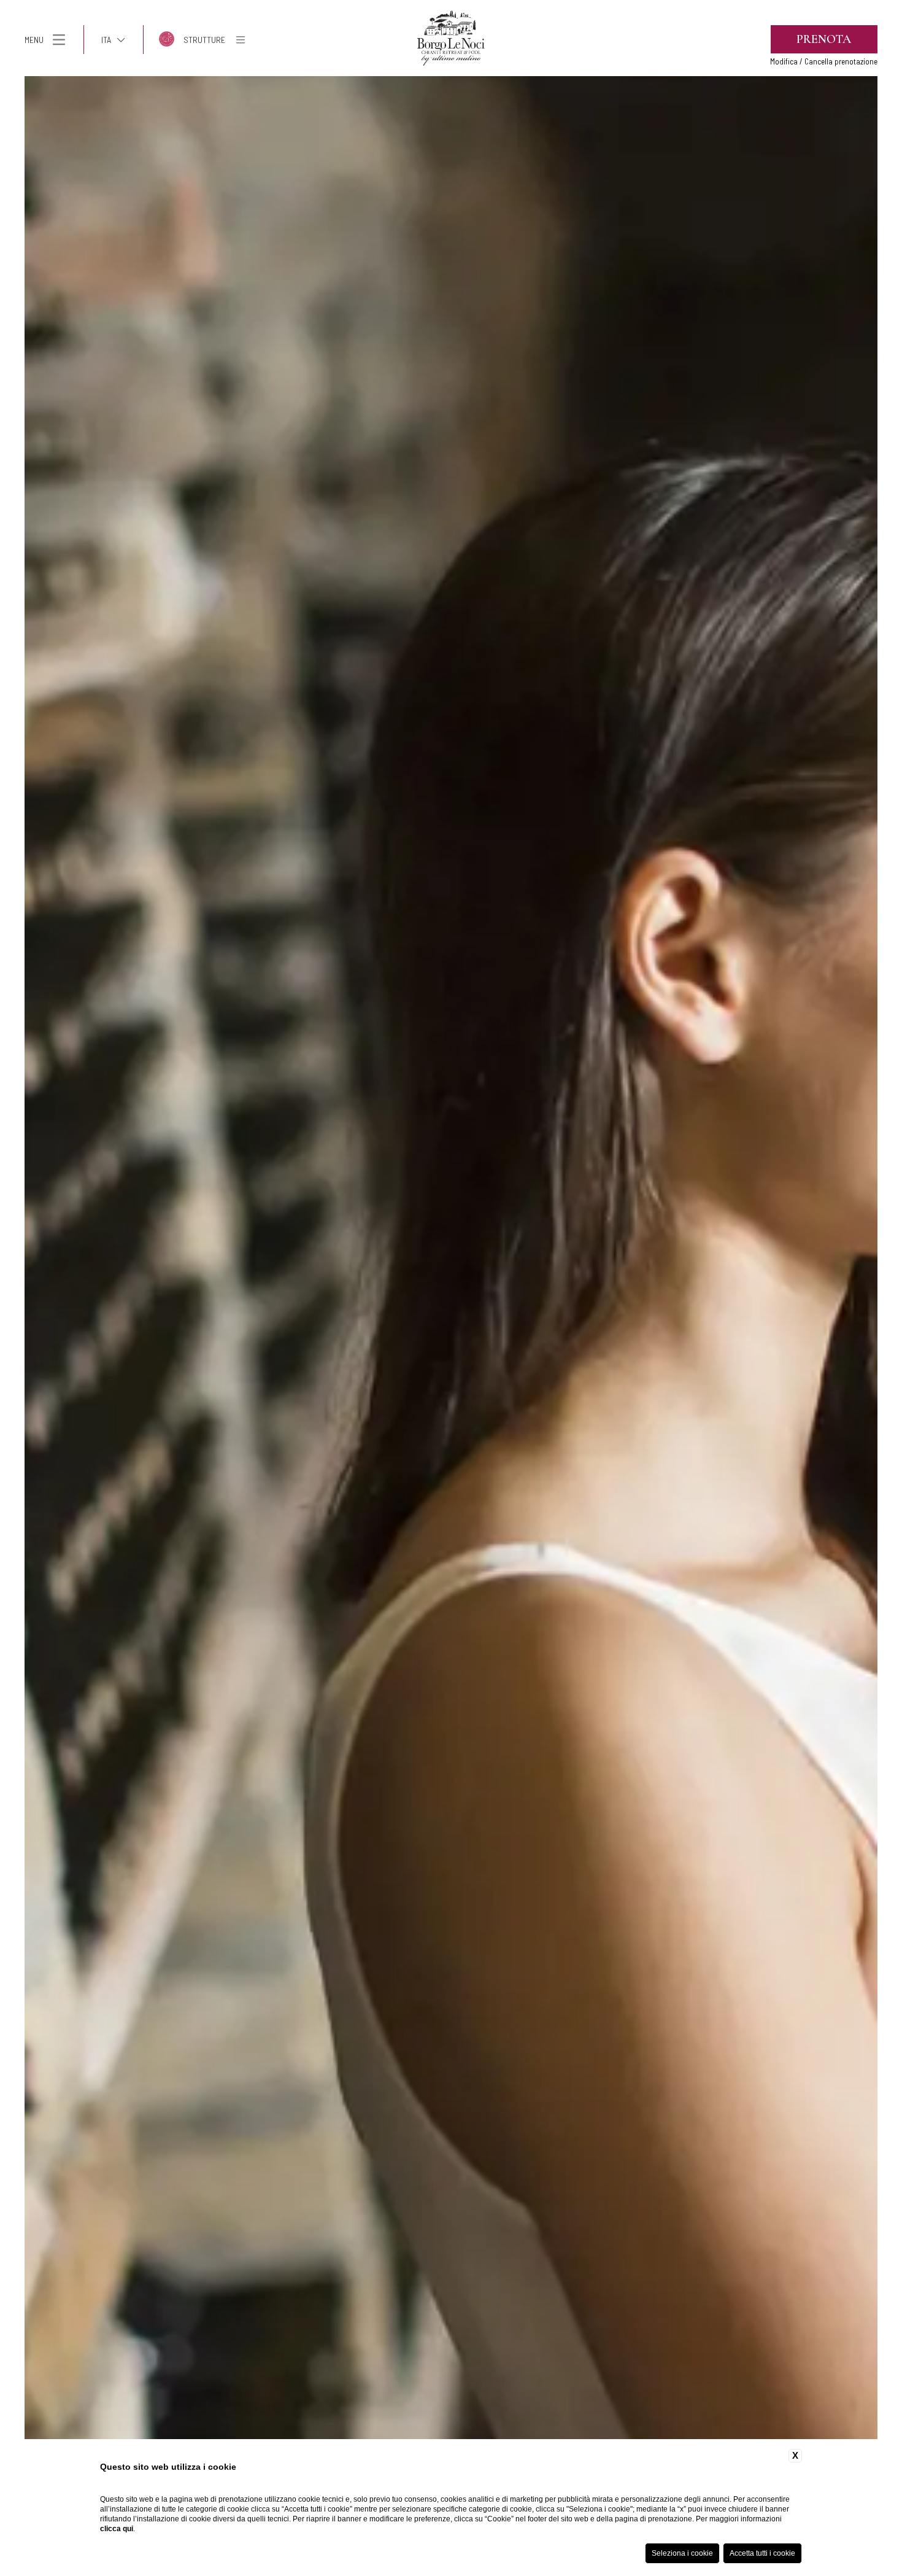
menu (34, 40)
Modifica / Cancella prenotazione (824, 61)
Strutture (204, 40)
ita (106, 40)
